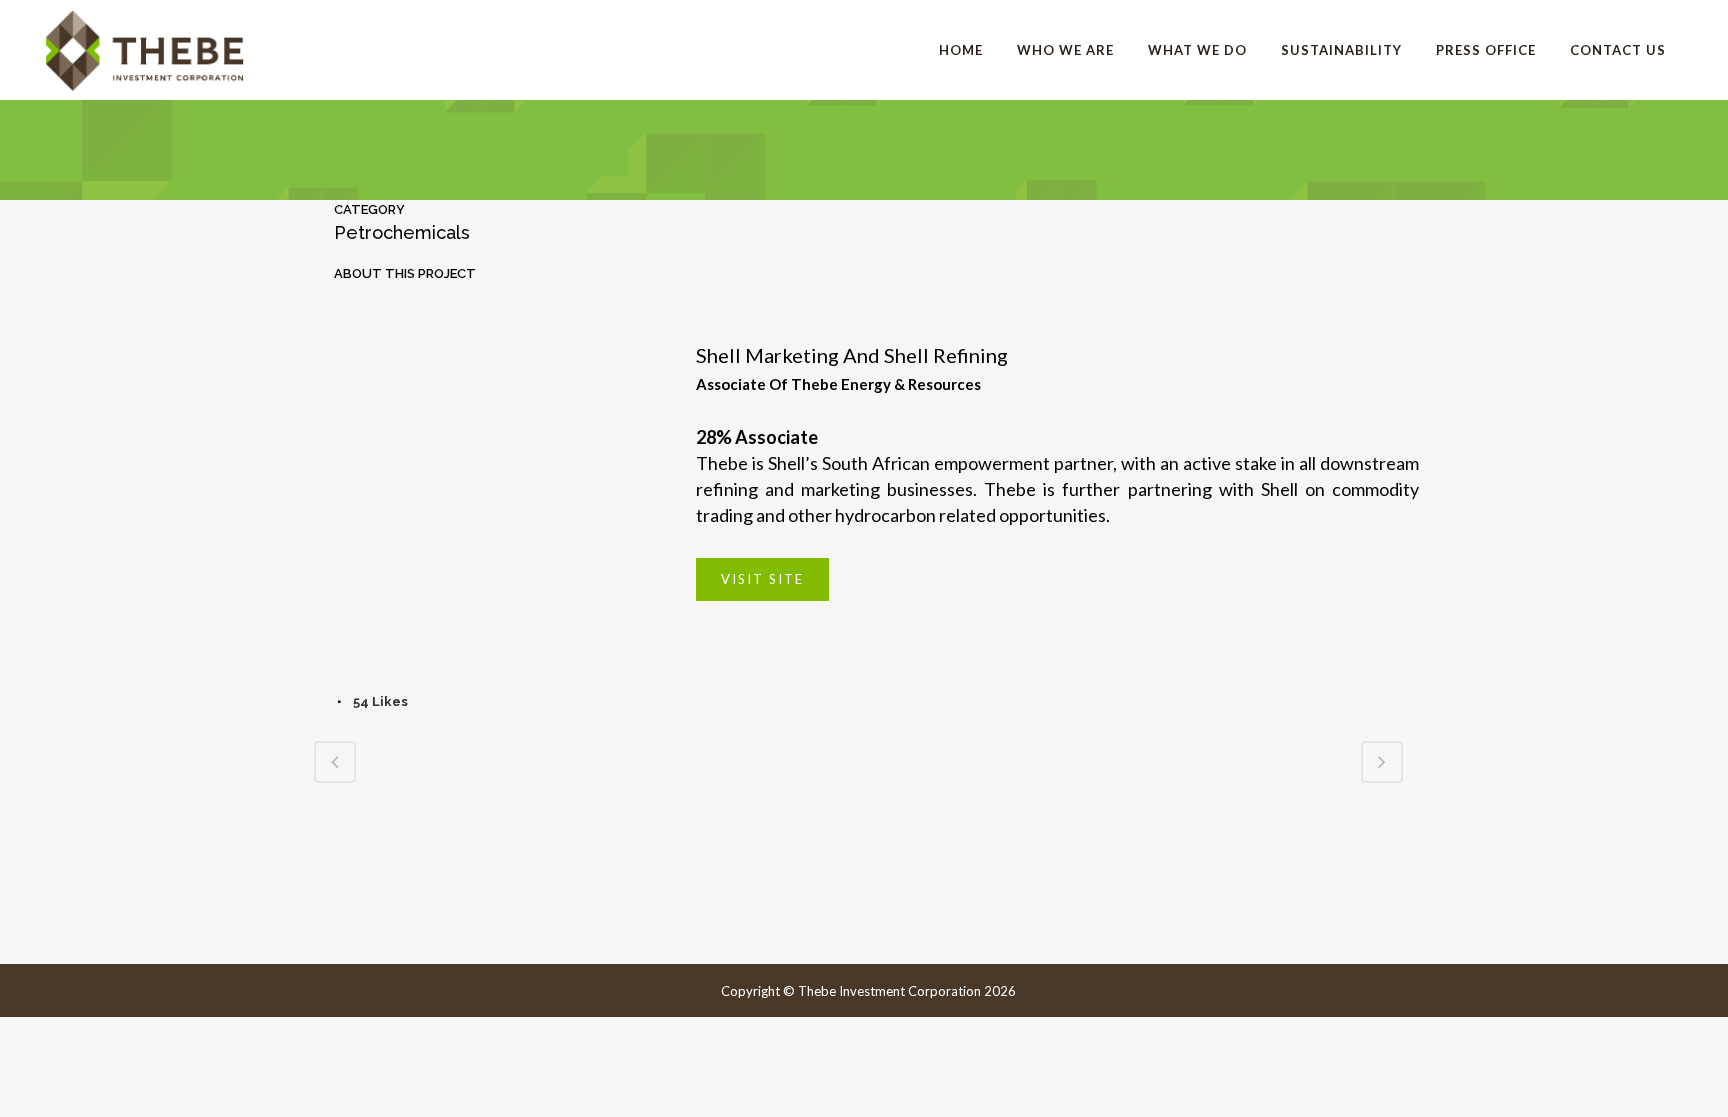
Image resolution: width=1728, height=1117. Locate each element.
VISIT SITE (762, 579)
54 (380, 701)
